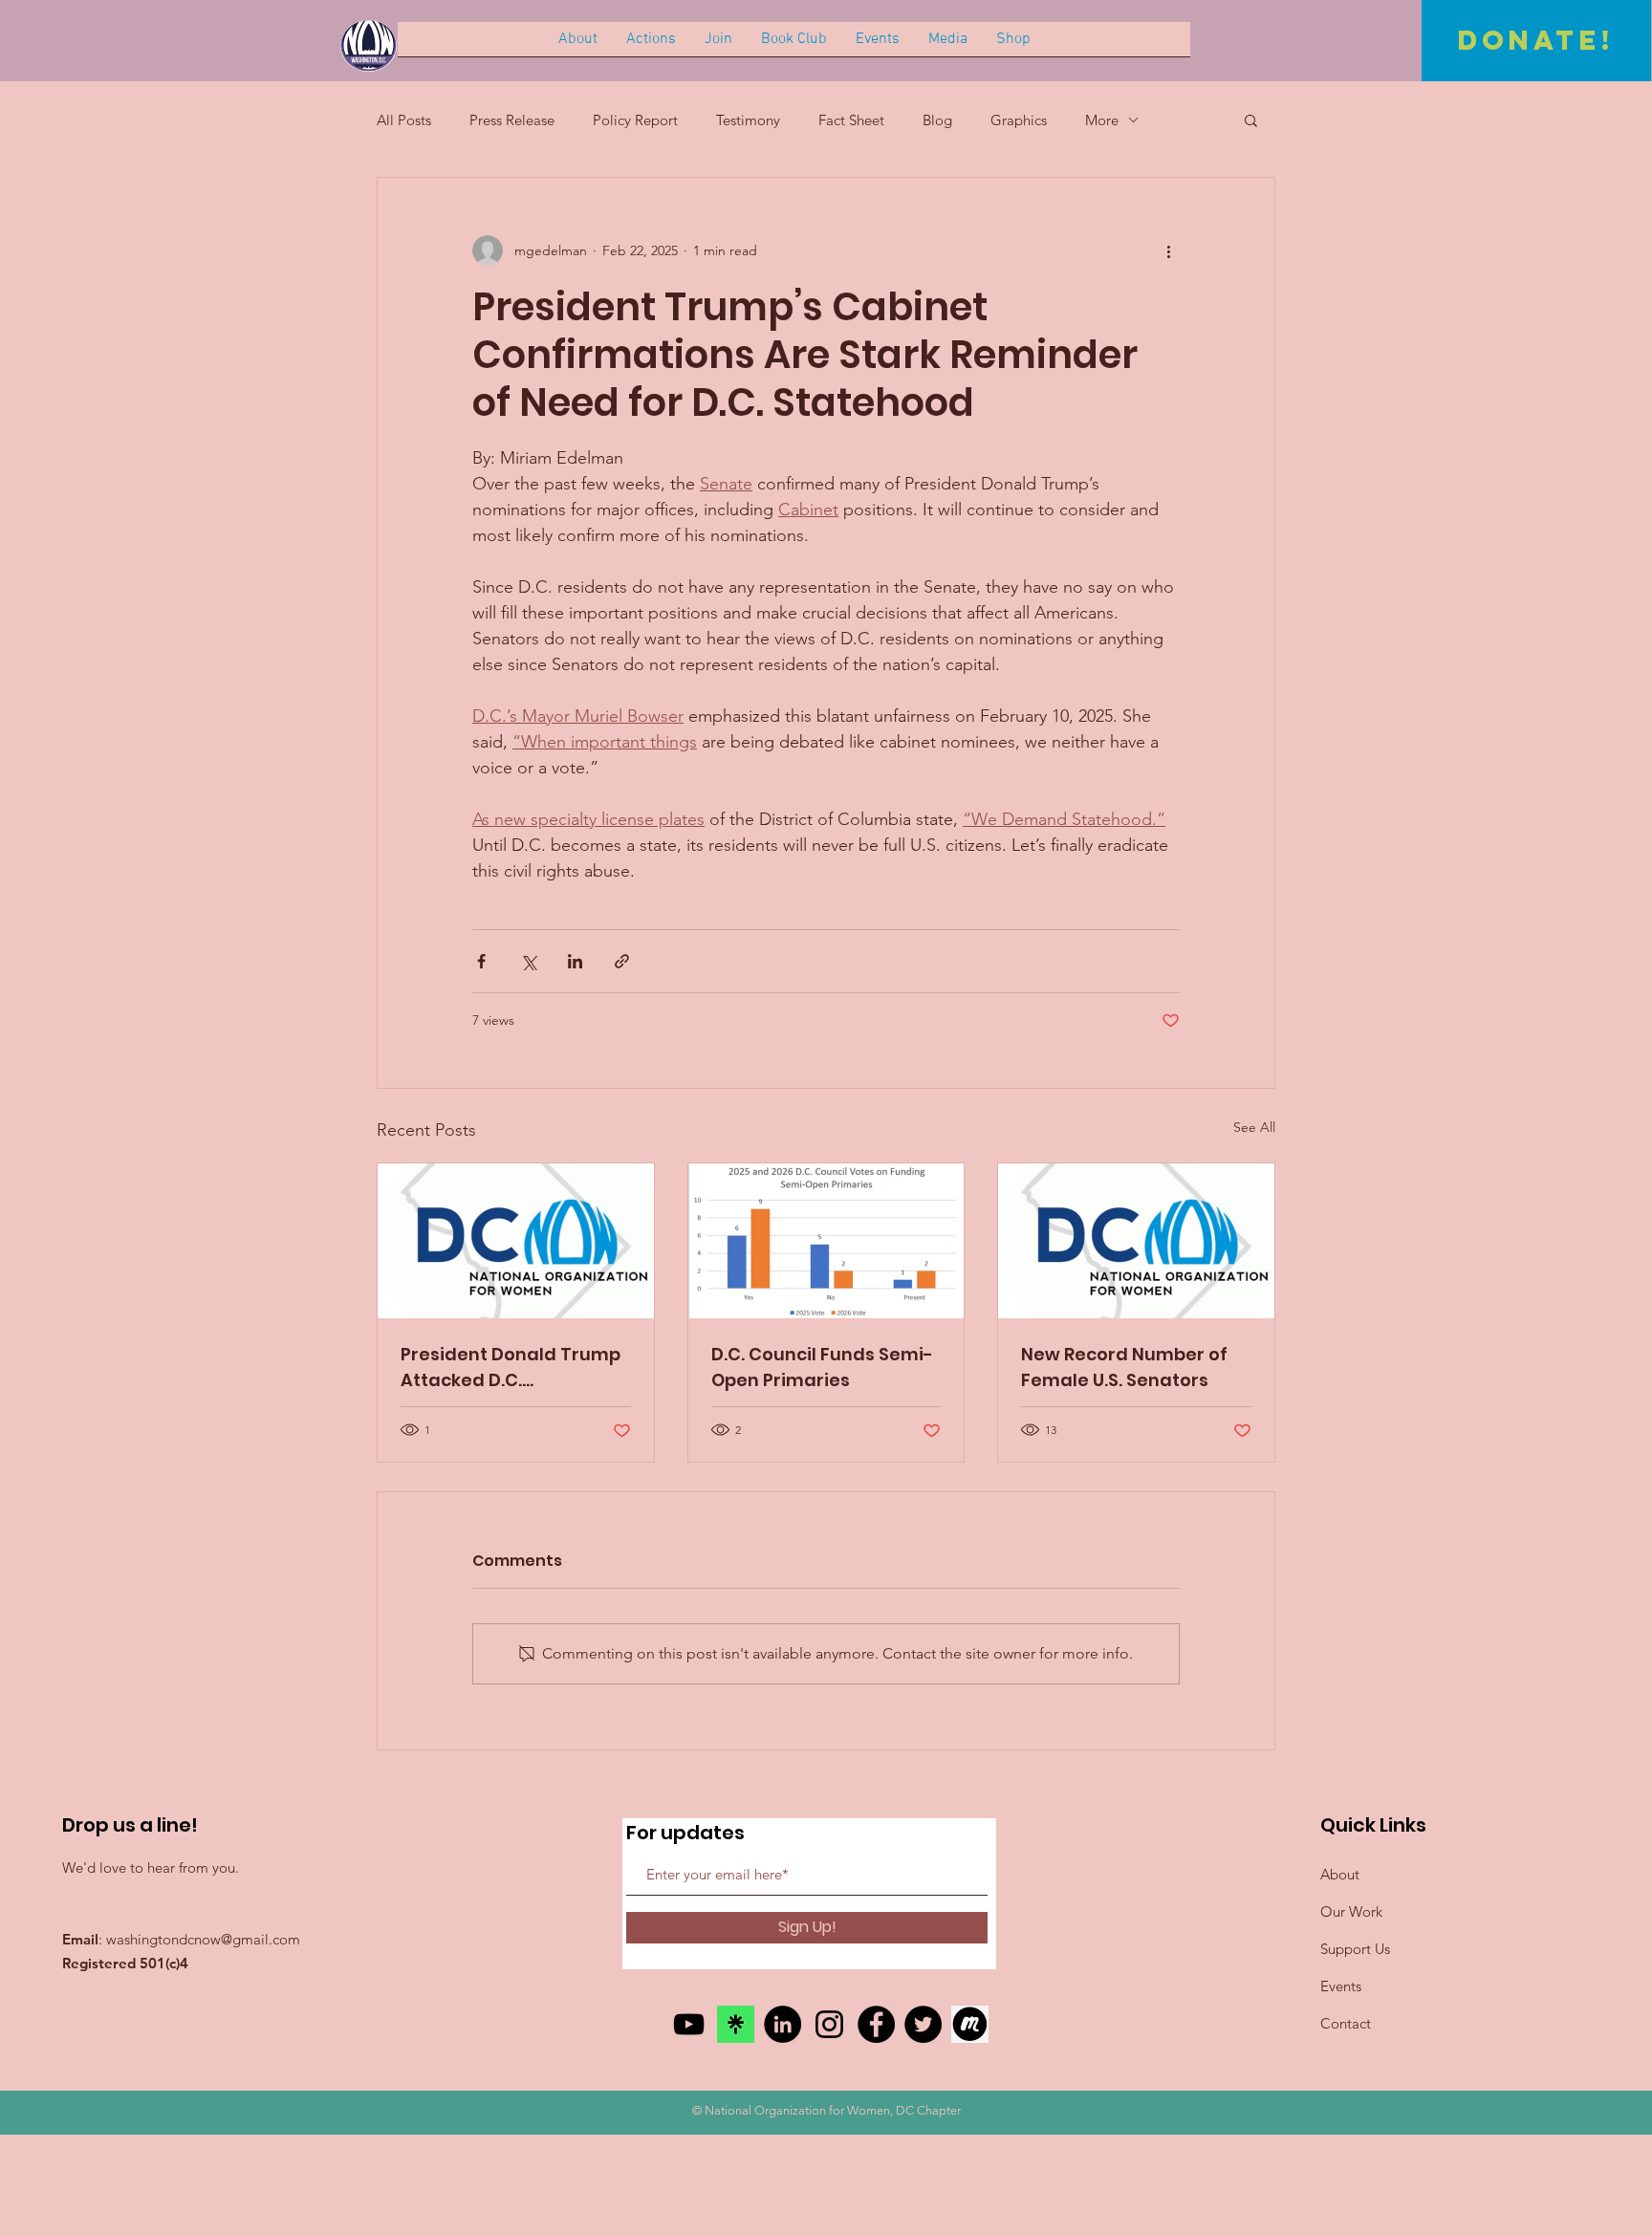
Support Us (1355, 1949)
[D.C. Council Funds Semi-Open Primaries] (826, 1241)
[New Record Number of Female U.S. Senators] (1136, 1241)
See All (1254, 1127)
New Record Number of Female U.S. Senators (1124, 1367)
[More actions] (1168, 250)
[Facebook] (876, 2024)
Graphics (1019, 120)
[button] (1251, 119)
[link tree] (736, 2024)
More (1102, 120)
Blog (937, 120)
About (1340, 1874)
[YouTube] (689, 2024)
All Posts (404, 120)
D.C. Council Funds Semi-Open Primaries (822, 1367)
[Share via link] (622, 961)
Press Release (512, 120)
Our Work (1351, 1911)
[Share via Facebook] (481, 961)
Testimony (748, 120)
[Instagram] (829, 2024)
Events (1341, 1986)
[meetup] (970, 2024)
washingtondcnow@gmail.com (203, 1939)
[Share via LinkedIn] (575, 961)
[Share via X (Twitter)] (528, 961)
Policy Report (635, 120)
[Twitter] (923, 2024)
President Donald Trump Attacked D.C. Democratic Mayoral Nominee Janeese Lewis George (511, 1368)
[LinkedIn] (783, 2024)
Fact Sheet (851, 120)
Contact (1346, 2023)
